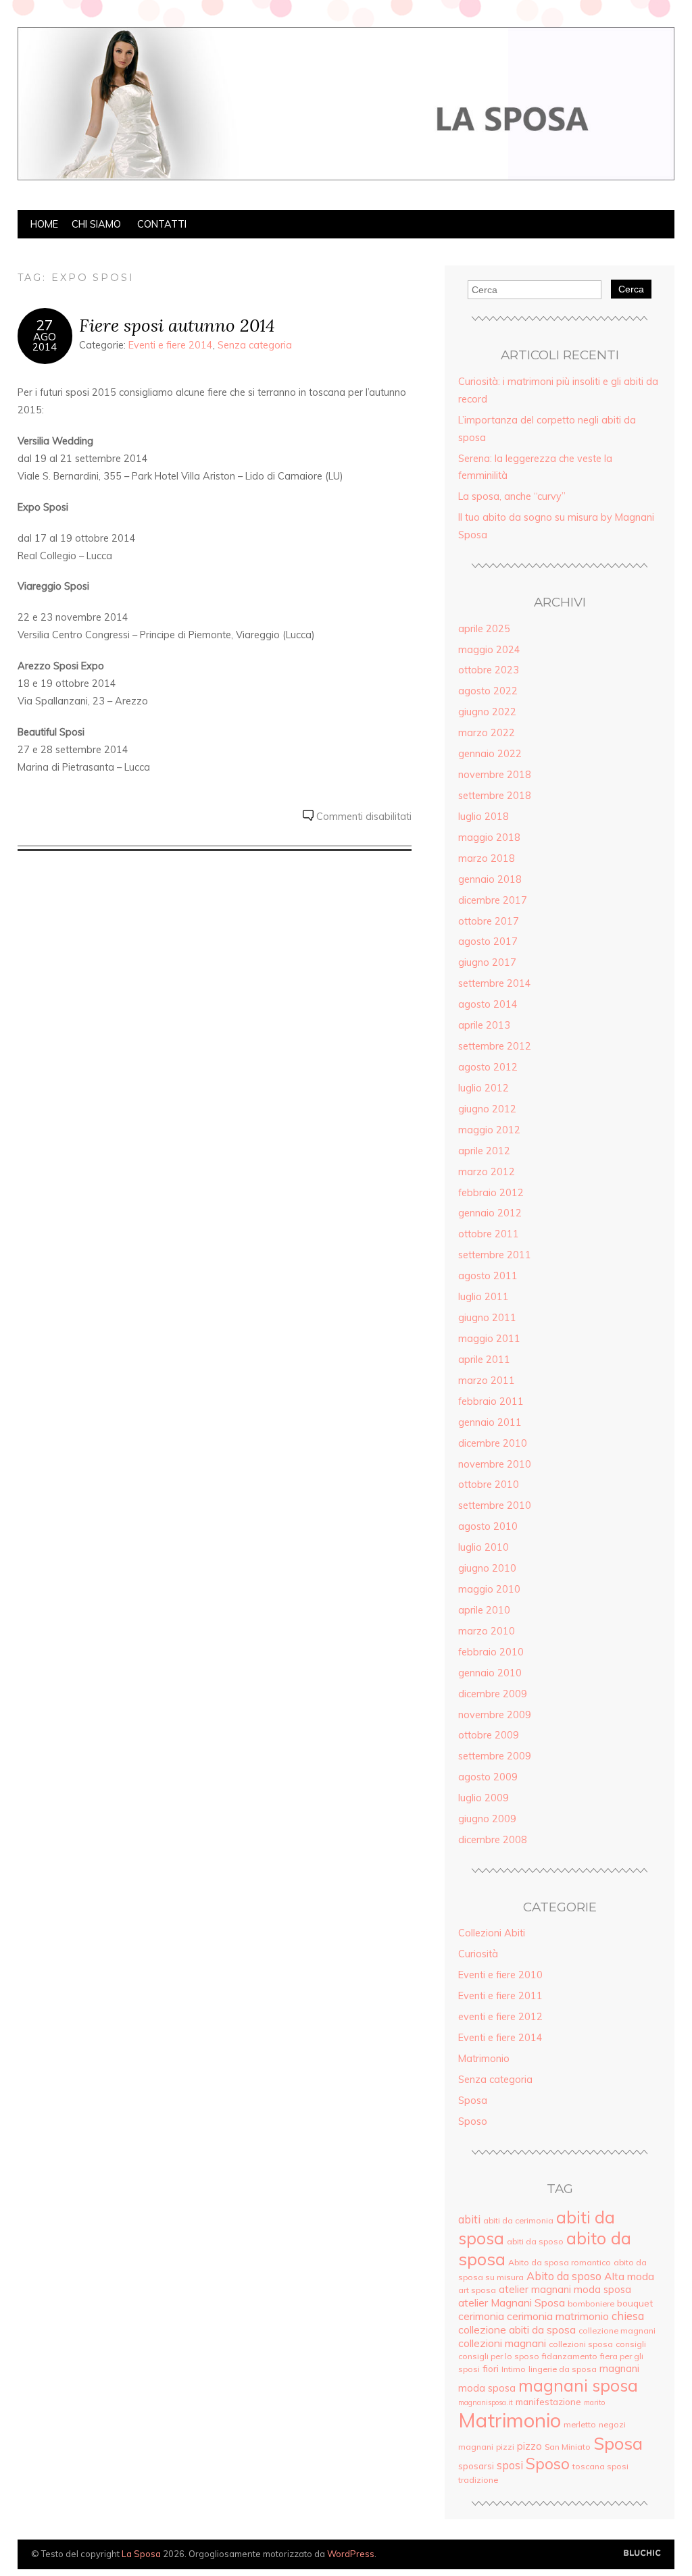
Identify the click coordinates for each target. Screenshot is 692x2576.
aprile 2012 (484, 1151)
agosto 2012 (488, 1067)
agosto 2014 (488, 1004)
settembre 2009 (495, 1756)
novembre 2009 (495, 1715)
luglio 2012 (484, 1088)
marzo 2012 (487, 1172)
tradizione (478, 2480)
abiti (469, 2219)
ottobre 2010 (489, 1485)
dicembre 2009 (493, 1694)
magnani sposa (578, 2385)
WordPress (351, 2554)
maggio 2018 (489, 838)
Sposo (473, 2121)
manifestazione (548, 2401)
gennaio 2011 (490, 1422)
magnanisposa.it (486, 2402)
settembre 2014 (495, 983)
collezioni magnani (502, 2343)
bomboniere (591, 2303)
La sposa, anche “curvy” (512, 496)
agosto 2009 (488, 1777)
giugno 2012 (487, 1109)
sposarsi (476, 2466)
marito (594, 2402)
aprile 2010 (484, 1610)
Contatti (162, 224)
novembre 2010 (495, 1464)
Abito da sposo (564, 2276)
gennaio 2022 (490, 754)
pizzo (529, 2446)
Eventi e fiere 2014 (171, 345)
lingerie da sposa (563, 2369)
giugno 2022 (487, 712)
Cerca (631, 289)
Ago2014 (45, 342)
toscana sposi (600, 2466)
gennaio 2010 (490, 1673)
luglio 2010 (484, 1547)
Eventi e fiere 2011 (500, 1996)
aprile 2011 (484, 1360)
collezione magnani (617, 2330)
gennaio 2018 (490, 879)
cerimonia (481, 2316)
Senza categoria (255, 345)
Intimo (514, 2369)
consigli (631, 2344)
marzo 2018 (487, 858)
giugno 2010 (487, 1568)
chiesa (628, 2316)
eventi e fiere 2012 (500, 2017)
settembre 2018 (495, 796)
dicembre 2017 (493, 900)
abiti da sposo (535, 2241)
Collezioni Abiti (492, 1933)
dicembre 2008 (493, 1840)
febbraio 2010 (491, 1652)
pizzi (505, 2447)
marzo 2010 (487, 1631)
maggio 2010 (489, 1589)
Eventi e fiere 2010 (500, 1975)
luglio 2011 (484, 1297)
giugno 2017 (487, 962)
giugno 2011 (487, 1318)
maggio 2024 (489, 650)
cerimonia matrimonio (558, 2316)
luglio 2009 (484, 1798)
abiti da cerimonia (518, 2220)
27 (45, 325)
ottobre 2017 (489, 921)
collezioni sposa (581, 2344)
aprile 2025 (484, 629)
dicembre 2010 (493, 1443)
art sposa (477, 2290)
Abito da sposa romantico (560, 2262)
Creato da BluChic (642, 2553)
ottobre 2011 (489, 1234)
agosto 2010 (488, 1526)
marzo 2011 (487, 1381)
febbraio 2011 (491, 1401)
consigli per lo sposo (499, 2356)
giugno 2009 (487, 1819)
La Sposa (141, 2554)
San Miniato (568, 2447)
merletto (580, 2424)
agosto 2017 (488, 942)
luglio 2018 (484, 817)
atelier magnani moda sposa (565, 2289)
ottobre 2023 (489, 670)
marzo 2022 (487, 733)
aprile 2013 (484, 1025)
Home (44, 224)
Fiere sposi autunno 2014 (177, 325)
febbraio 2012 (491, 1193)
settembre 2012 (495, 1046)
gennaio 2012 (490, 1213)
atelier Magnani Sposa (512, 2302)
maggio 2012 (489, 1130)
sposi (510, 2465)
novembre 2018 (495, 775)
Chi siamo (96, 224)
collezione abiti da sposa (517, 2329)
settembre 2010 (495, 1505)
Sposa (473, 2101)
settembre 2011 (495, 1255)
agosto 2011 (488, 1276)
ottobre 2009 (489, 1735)
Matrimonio (484, 2059)
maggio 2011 (489, 1339)
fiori (491, 2368)
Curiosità (478, 1954)
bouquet (635, 2303)
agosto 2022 (488, 691)
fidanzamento (570, 2356)
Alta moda (629, 2276)
